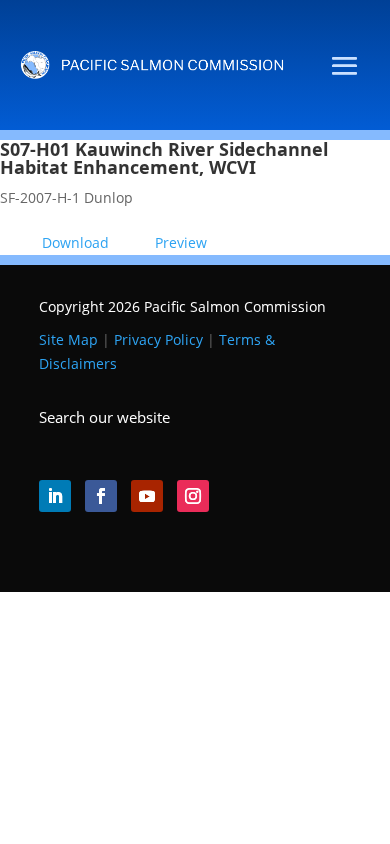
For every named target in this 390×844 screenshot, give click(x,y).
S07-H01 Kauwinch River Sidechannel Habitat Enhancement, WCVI (164, 158)
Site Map (68, 339)
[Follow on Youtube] (147, 496)
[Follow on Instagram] (193, 496)
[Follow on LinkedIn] (55, 496)
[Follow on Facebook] (101, 496)
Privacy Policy (158, 339)
